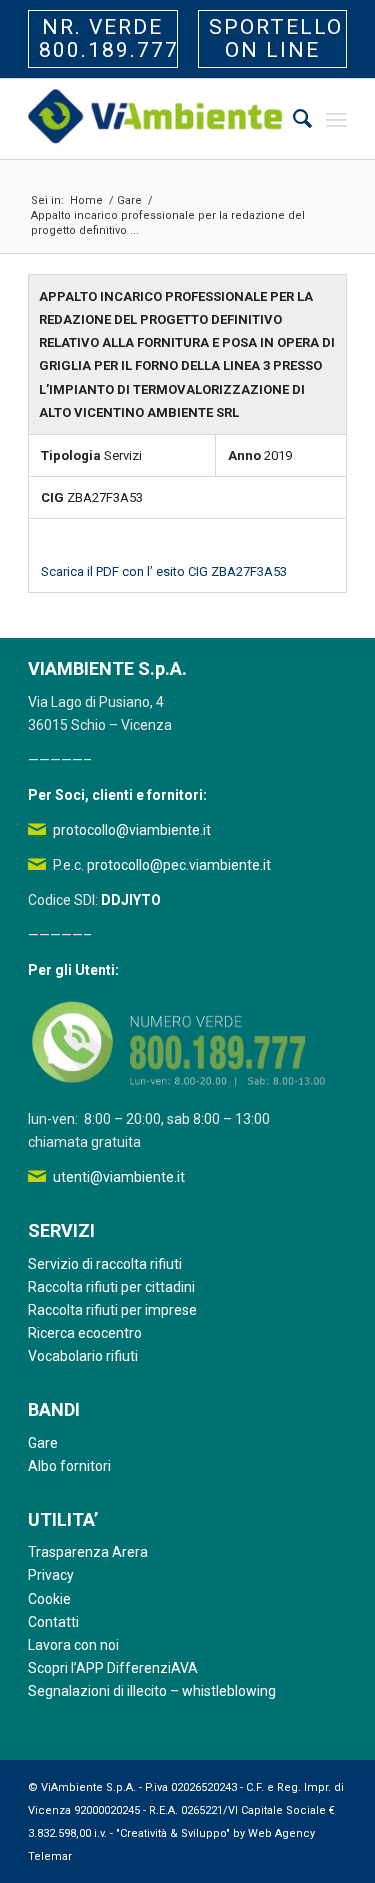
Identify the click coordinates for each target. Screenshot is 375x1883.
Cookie (49, 1599)
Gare (43, 1443)
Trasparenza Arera (88, 1552)
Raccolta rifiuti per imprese (112, 1310)
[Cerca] (292, 119)
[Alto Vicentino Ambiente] (155, 119)
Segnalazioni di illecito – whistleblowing (152, 1691)
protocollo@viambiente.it (132, 830)
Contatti (53, 1622)
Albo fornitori (69, 1466)
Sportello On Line (276, 38)
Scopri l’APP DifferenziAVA (113, 1668)
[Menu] (336, 119)
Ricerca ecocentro (85, 1333)
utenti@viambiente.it (119, 1177)
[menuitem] (292, 119)
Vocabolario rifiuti (83, 1356)
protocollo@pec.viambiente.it (179, 865)
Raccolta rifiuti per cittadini (111, 1287)
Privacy (51, 1575)
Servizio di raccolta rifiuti (105, 1264)
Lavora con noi (73, 1645)
